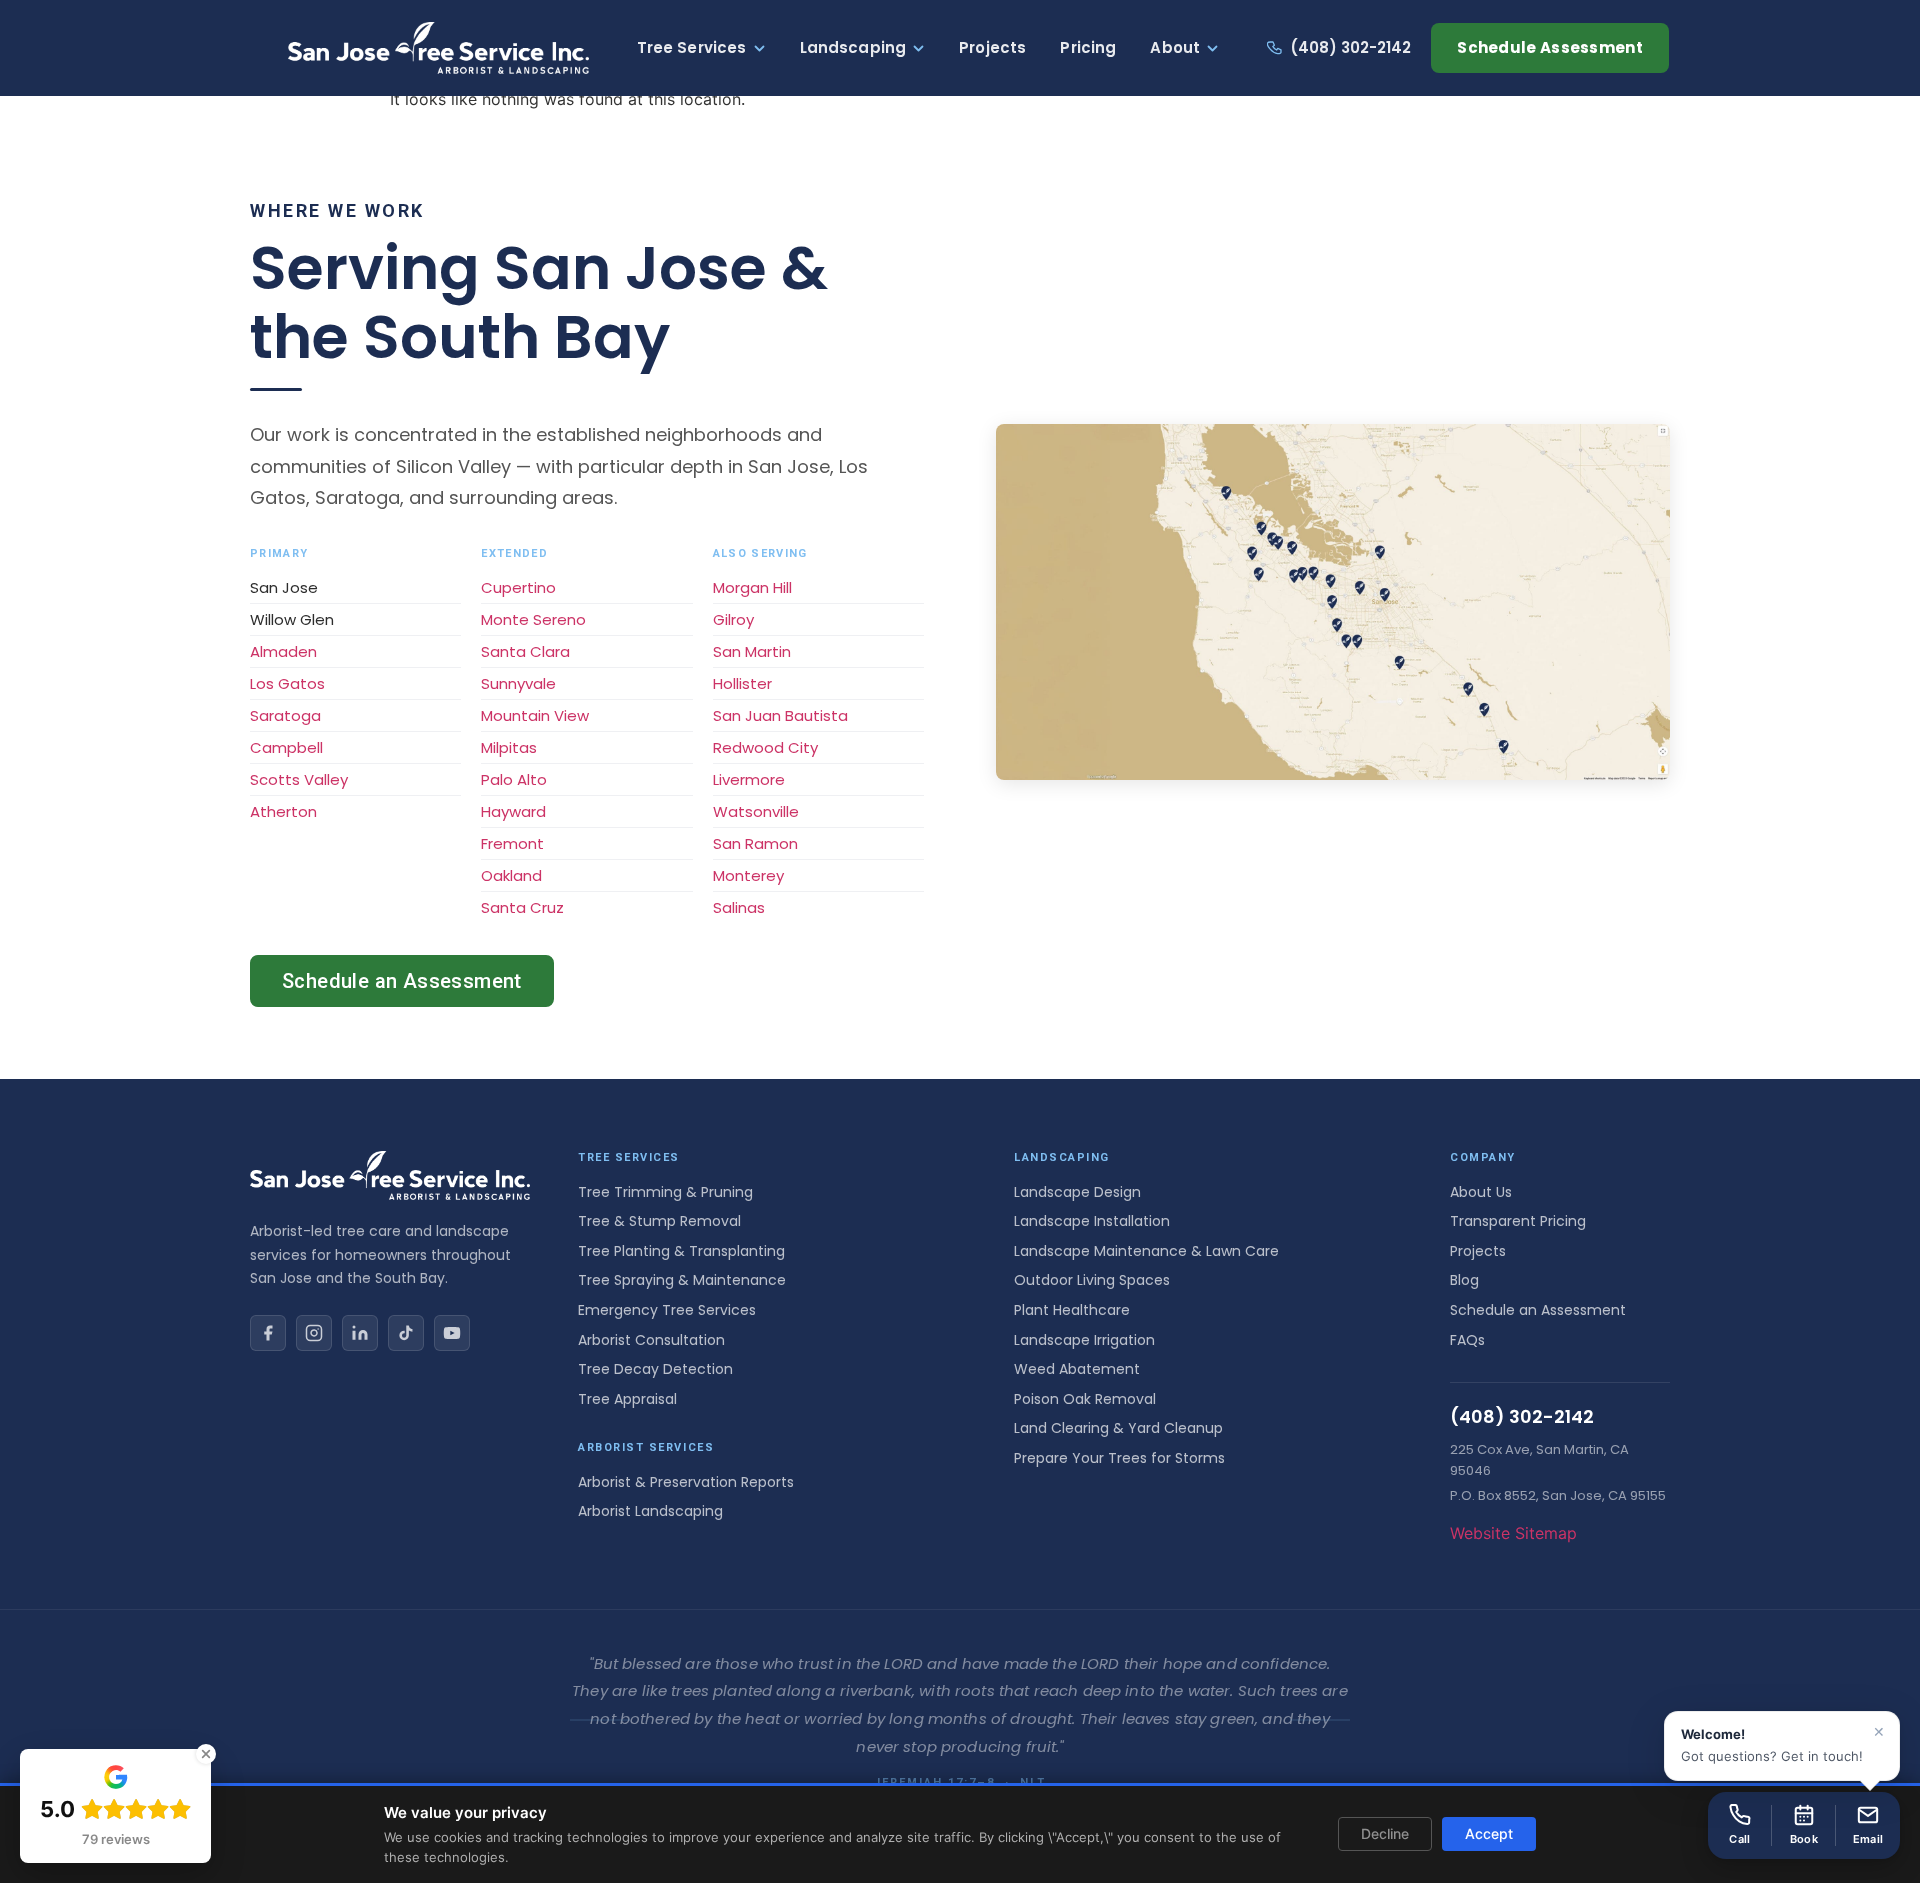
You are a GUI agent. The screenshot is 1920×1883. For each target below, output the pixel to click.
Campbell (286, 747)
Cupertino (518, 587)
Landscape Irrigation (1084, 1340)
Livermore (749, 779)
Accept (1489, 1833)
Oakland (511, 875)
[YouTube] (452, 1333)
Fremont (512, 843)
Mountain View (535, 715)
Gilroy (733, 619)
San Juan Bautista (780, 715)
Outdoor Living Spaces (1092, 1280)
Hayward (513, 811)
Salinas (739, 907)
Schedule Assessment (1550, 47)
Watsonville (756, 811)
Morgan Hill (752, 587)
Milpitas (509, 747)
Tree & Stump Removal (659, 1221)
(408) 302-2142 (1350, 47)
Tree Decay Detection (655, 1369)
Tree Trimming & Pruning (665, 1192)
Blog (1464, 1280)
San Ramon (755, 843)
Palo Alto (514, 779)
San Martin (752, 651)
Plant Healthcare (1072, 1310)
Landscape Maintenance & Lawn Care (1146, 1251)
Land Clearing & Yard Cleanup (1118, 1428)
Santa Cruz (522, 907)
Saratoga (285, 715)
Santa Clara (525, 651)
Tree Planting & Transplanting (681, 1251)
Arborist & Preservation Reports (686, 1482)
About (1175, 47)
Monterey (748, 875)
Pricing (1088, 47)
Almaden (283, 651)
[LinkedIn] (360, 1333)
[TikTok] (406, 1333)
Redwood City (765, 747)
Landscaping (853, 47)
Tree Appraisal (627, 1399)
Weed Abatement (1077, 1369)
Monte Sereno (533, 619)
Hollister (742, 683)
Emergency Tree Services (667, 1310)
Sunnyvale (518, 683)
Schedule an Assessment (402, 981)
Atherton (283, 811)
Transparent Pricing (1518, 1221)
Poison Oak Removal (1085, 1399)
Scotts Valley (299, 779)
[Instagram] (314, 1333)
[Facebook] (268, 1333)
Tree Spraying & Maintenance (682, 1280)
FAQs (1467, 1340)
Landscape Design (1077, 1192)
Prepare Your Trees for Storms (1119, 1458)
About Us (1481, 1192)
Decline (1385, 1833)
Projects (992, 47)
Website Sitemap (1513, 1533)
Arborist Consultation (651, 1340)
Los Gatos (287, 683)
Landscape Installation (1092, 1221)
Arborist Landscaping (650, 1511)
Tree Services (692, 47)
